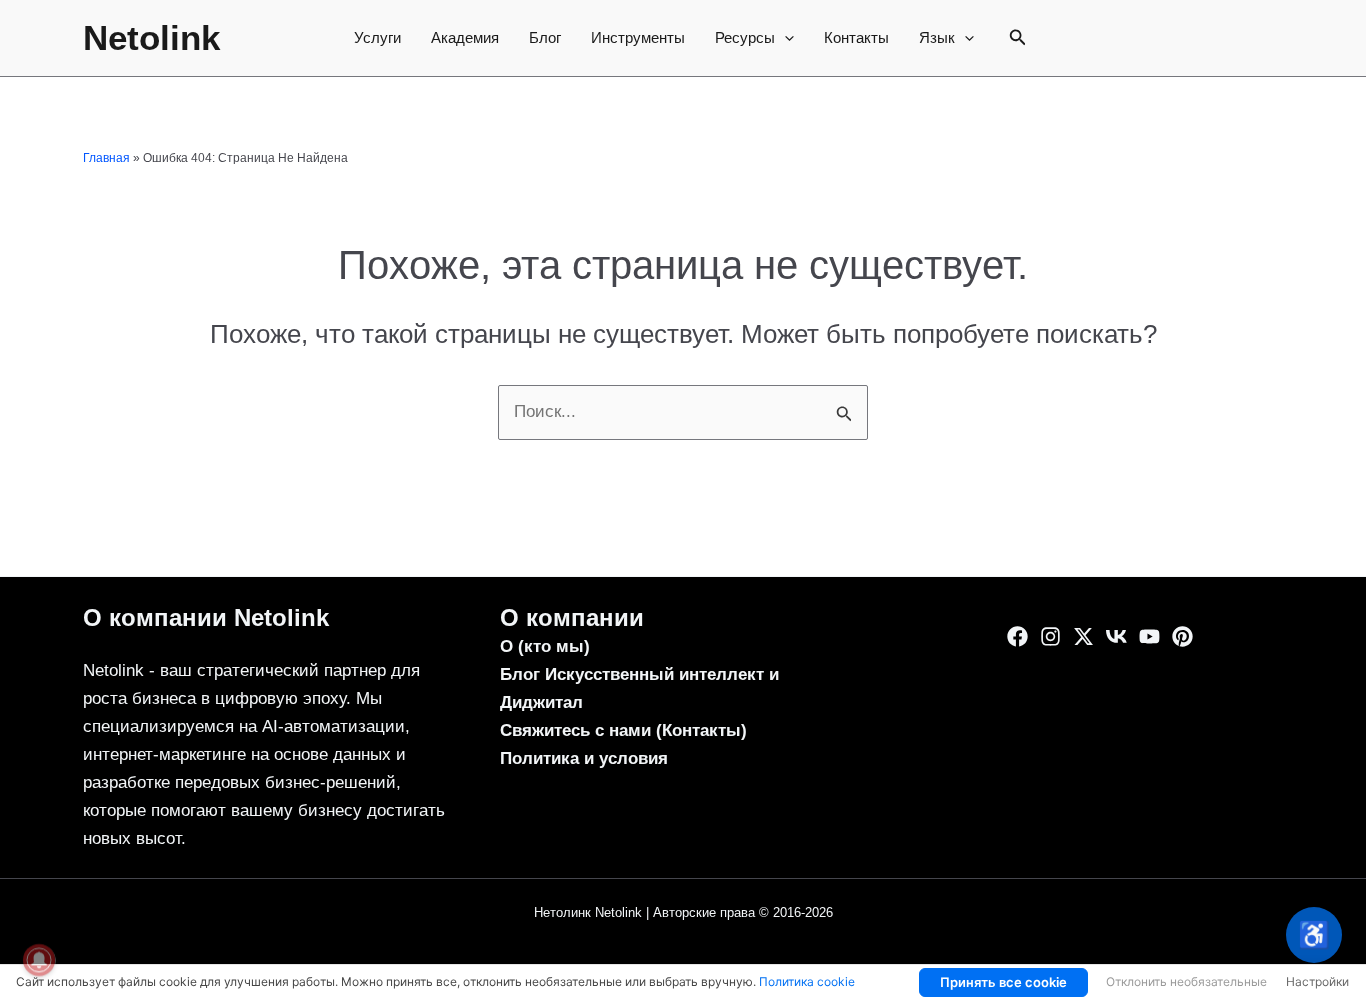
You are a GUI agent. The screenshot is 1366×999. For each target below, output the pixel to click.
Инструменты (638, 37)
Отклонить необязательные (1186, 981)
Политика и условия (584, 758)
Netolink (151, 37)
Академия (465, 37)
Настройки (1317, 981)
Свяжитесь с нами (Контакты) (623, 730)
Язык (937, 37)
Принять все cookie (1003, 982)
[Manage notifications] (39, 960)
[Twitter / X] (1083, 636)
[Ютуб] (1149, 636)
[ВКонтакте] (1116, 636)
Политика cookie (807, 981)
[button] (784, 38)
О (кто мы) (545, 646)
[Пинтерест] (1182, 636)
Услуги (377, 37)
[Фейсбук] (1017, 636)
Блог (545, 37)
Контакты (856, 37)
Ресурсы (745, 37)
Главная (106, 158)
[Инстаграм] (1050, 636)
